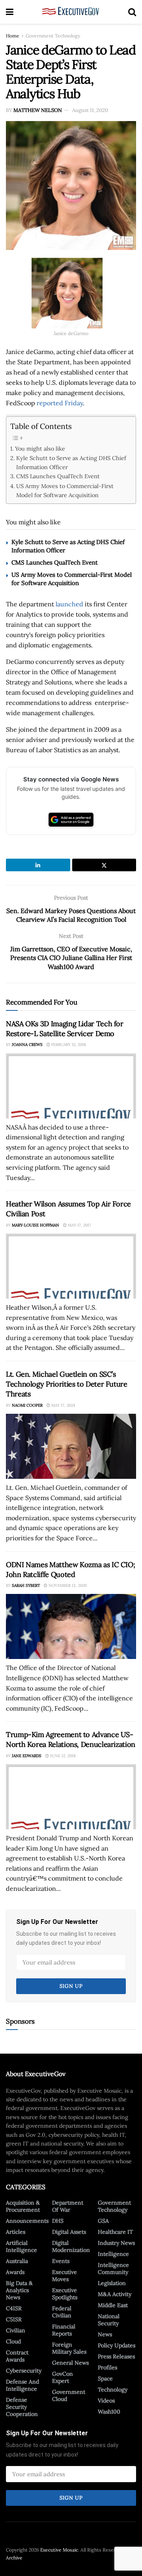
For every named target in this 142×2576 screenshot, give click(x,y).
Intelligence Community (113, 2268)
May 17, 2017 (79, 1225)
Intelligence (113, 2254)
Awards (15, 2272)
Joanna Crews (27, 1045)
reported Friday (60, 403)
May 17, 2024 (63, 1405)
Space (105, 2378)
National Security (109, 2320)
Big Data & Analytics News (19, 2290)
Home (13, 36)
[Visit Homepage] (71, 12)
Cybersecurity (24, 2371)
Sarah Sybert (26, 1585)
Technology (113, 2390)
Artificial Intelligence (21, 2246)
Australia (17, 2261)
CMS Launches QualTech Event (58, 476)
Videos (106, 2401)
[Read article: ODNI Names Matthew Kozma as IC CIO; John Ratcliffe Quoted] (71, 1626)
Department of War (68, 2206)
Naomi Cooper (27, 1405)
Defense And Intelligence (22, 2385)
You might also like (40, 448)
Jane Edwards (27, 1756)
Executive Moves (64, 2276)
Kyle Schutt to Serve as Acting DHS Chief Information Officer (71, 462)
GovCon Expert (63, 2377)
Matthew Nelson (38, 110)
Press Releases (116, 2356)
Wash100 (109, 2412)
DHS (58, 2221)
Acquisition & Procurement (23, 2206)
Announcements (27, 2221)
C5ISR (14, 2319)
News (105, 2334)
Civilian (16, 2330)
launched (69, 604)
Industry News (116, 2243)
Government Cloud (69, 2395)
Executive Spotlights (65, 2294)
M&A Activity (115, 2294)
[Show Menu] (10, 12)
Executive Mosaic (59, 2550)
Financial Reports (64, 2330)
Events (61, 2261)
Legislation (112, 2283)
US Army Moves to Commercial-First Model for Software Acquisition (65, 490)
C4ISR (14, 2308)
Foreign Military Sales (69, 2348)
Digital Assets (69, 2232)
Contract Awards (17, 2356)
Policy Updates (117, 2345)
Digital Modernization (71, 2246)
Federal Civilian (62, 2312)
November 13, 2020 (67, 1585)
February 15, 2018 (68, 1045)
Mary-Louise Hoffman (35, 1225)
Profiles (107, 2367)
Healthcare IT (115, 2232)
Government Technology (53, 36)
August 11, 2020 (90, 110)
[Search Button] (132, 12)
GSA (103, 2221)
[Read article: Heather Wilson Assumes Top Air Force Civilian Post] (71, 1266)
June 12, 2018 (62, 1756)
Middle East (113, 2305)
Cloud (13, 2341)
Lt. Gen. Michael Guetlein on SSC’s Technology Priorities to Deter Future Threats (67, 1384)
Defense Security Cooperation (22, 2407)
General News (70, 2363)
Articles (16, 2232)
